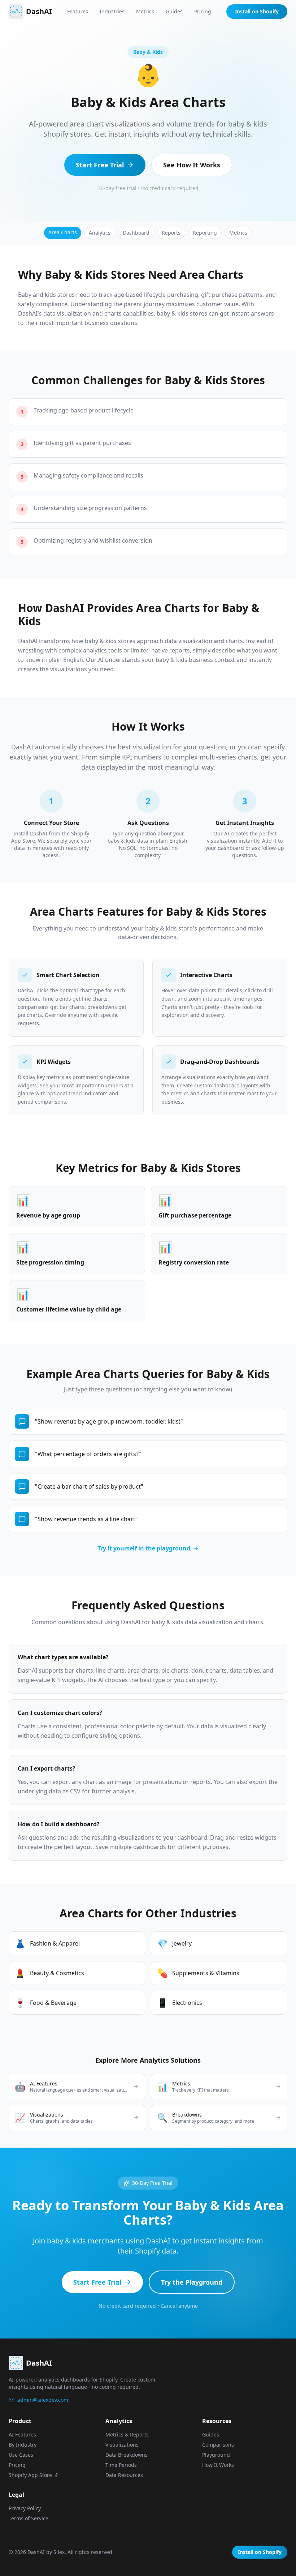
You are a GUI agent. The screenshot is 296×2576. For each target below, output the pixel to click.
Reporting (205, 233)
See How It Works (192, 165)
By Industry (23, 2445)
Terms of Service (29, 2518)
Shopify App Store (30, 2475)
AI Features (22, 2434)
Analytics (100, 233)
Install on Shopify (257, 11)
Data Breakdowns (127, 2455)
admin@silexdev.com (43, 2400)
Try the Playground (192, 2282)
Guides (174, 11)
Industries (112, 11)
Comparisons (218, 2445)
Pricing (203, 11)
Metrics (145, 11)
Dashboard (136, 233)
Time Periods (121, 2465)
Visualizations (122, 2445)
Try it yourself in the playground (144, 1548)
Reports (171, 233)
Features (78, 11)
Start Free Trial (100, 165)
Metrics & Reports (127, 2434)
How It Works (218, 2465)
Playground (216, 2455)
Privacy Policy (25, 2508)
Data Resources (124, 2475)
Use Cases (21, 2455)
